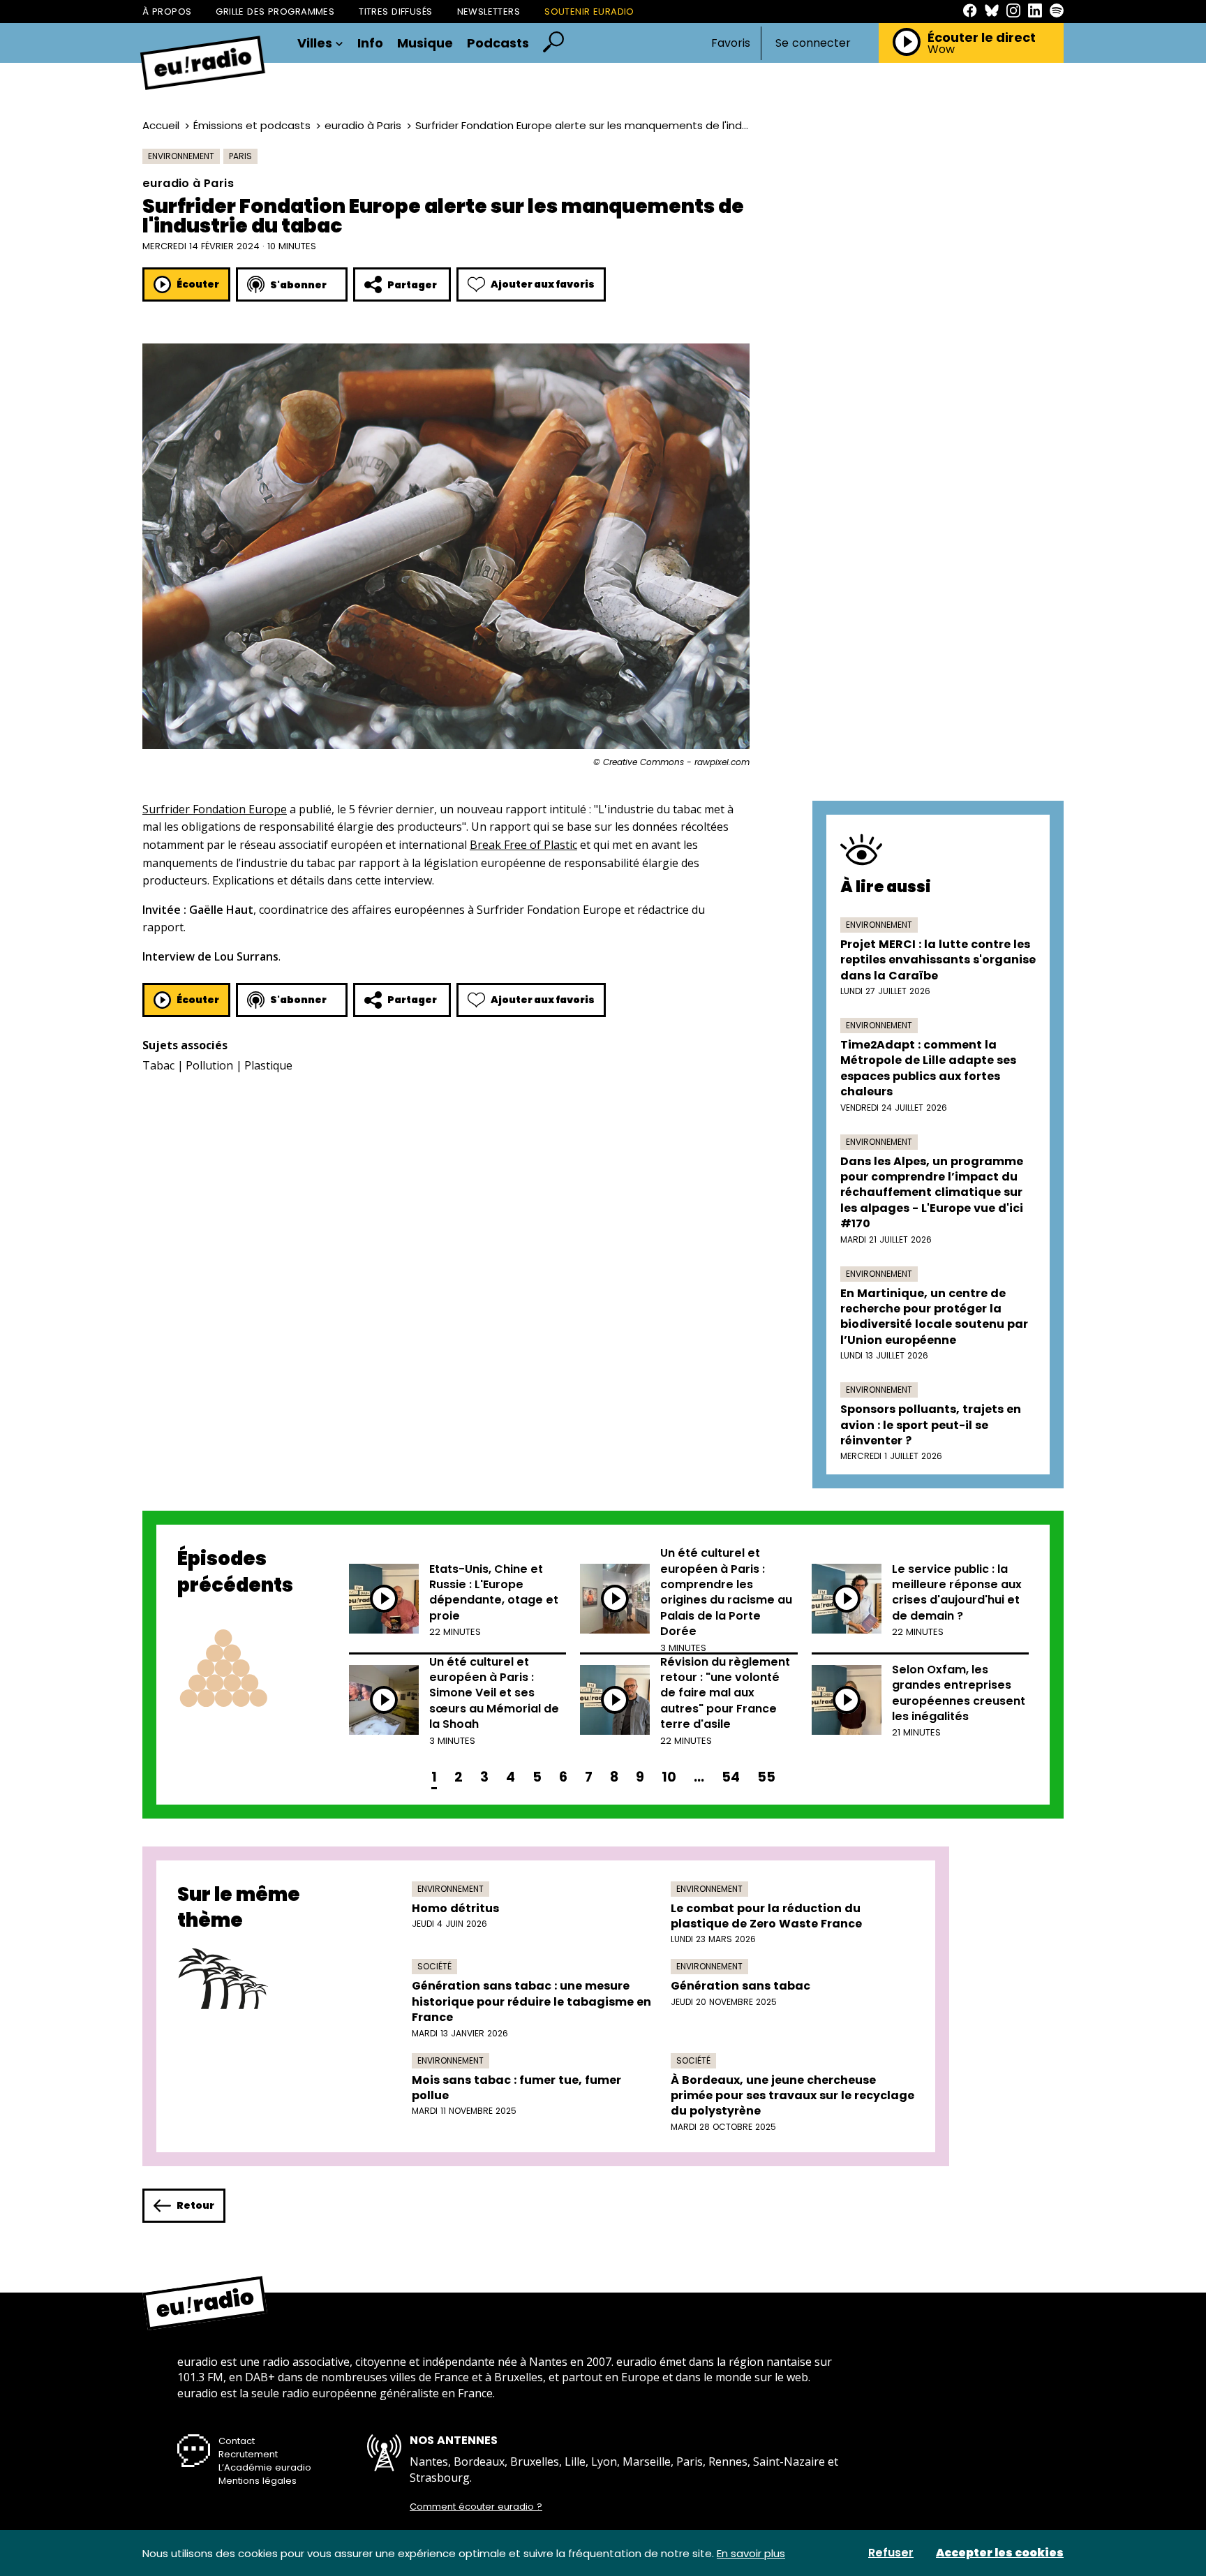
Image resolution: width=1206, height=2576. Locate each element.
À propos (167, 12)
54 (731, 1777)
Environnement (181, 156)
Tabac (158, 1065)
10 (669, 1777)
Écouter (198, 284)
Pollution (209, 1065)
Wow (941, 50)
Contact (237, 2441)
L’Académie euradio (265, 2467)
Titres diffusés (395, 12)
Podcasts (498, 43)
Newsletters (489, 12)
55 (766, 1777)
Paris (240, 156)
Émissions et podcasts (252, 125)
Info (370, 43)
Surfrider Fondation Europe (215, 809)
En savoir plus (751, 2553)
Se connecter (813, 43)
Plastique (268, 1065)
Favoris (731, 43)
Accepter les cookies (1000, 2553)
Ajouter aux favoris (543, 284)
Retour (195, 2205)
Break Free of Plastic (523, 845)
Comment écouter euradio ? (476, 2507)
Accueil (161, 125)
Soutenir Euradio (589, 12)
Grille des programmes (275, 12)
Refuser (891, 2553)
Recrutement (248, 2454)
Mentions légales (258, 2481)
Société (434, 1966)
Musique (425, 43)
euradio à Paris (363, 125)
